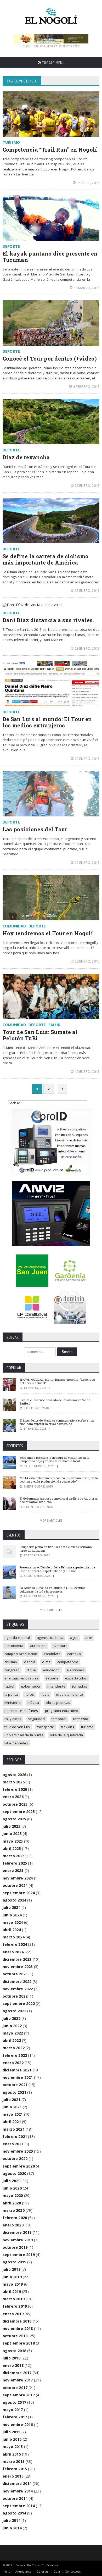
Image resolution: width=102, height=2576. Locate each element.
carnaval (74, 1654)
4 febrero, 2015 (86, 386)
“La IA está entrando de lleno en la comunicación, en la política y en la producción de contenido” (59, 1480)
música (33, 1702)
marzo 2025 (14, 1856)
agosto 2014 (14, 2513)
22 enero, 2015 (87, 759)
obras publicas (58, 1702)
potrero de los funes (21, 1711)
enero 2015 (13, 2476)
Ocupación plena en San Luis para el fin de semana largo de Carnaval (56, 1549)
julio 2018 (12, 2358)
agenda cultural (17, 1638)
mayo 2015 (13, 2447)
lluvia (45, 1694)
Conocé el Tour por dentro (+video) (50, 358)
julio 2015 (12, 2432)
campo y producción (21, 1654)
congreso (12, 1670)
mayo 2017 (13, 2410)
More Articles (51, 1520)
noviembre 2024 (18, 1878)
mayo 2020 (13, 2195)
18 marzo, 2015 (87, 288)
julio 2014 (12, 2520)
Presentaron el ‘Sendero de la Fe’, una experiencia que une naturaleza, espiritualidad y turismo (57, 1569)
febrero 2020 (15, 2218)
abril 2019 (12, 2292)
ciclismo (11, 1662)
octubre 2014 (15, 2498)
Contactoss (73, 2571)
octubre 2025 (15, 1804)
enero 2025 (13, 1870)
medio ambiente (70, 1694)
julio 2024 (12, 1907)
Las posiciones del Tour (35, 829)
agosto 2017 (14, 2402)
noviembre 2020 (18, 2151)
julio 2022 (12, 2018)
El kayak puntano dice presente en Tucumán (50, 257)
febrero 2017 (15, 2417)
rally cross (13, 1719)
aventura (60, 1646)
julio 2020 (12, 2181)
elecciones (75, 1670)
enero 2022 (13, 2063)
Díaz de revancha (26, 457)
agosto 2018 (14, 2351)
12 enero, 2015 (87, 1071)
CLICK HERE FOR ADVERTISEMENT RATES (51, 46)
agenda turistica (50, 1638)
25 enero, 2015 (87, 590)
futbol (9, 1686)
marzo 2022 (14, 2048)
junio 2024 (12, 1915)
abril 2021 (12, 2122)
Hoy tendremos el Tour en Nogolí (48, 933)
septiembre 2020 (19, 2166)
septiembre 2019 (19, 2255)
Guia (57, 2571)
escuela (52, 1678)
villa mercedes (16, 1743)
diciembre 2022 (17, 1981)
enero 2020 (13, 2225)
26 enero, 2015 (87, 485)
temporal (59, 1719)
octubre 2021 (15, 2085)
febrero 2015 (15, 2469)
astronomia (14, 1646)
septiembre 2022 (19, 2003)
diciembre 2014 (17, 2483)
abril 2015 (12, 2454)
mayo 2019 (13, 2284)
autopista (38, 1646)
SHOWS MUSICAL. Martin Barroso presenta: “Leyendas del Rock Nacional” (57, 1381)
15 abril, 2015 (88, 183)
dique (31, 1670)
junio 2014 (12, 2528)
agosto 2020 (14, 2173)
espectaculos (76, 1678)
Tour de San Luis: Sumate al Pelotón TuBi (40, 1035)
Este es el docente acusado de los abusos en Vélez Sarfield (55, 1402)
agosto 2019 (14, 2262)
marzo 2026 (14, 1782)
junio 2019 (12, 2277)
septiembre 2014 (19, 2506)
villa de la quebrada (67, 1735)
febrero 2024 (15, 1944)
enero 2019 (13, 2314)
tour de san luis (17, 1727)
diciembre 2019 (17, 2232)
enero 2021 (13, 2144)
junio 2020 (12, 2188)
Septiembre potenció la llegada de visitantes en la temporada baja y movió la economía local (55, 1459)
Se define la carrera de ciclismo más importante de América (46, 559)
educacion (51, 1670)
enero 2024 (13, 1952)
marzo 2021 (14, 2129)
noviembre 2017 (18, 2380)
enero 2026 (13, 1797)
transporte (45, 1727)
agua (74, 1638)
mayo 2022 (13, 2033)
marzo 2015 (14, 2461)
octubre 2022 (15, 1996)
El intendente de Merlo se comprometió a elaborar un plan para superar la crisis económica (57, 1422)
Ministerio (13, 1702)
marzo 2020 (14, 2210)
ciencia (30, 1662)
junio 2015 (12, 2439)
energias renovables (22, 1678)
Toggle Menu (53, 63)
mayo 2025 (13, 1841)
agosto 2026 (14, 1775)
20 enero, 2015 (87, 961)
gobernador (31, 1686)
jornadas (80, 1686)
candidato (52, 1654)
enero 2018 (13, 2365)
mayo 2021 (13, 2114)
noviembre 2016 (18, 2425)
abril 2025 (12, 1848)
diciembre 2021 (17, 2070)
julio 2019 (12, 2269)
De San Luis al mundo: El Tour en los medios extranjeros (47, 722)
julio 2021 (12, 2100)
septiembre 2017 (19, 2395)
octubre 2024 (15, 1885)
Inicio (7, 2571)
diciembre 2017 (17, 2373)
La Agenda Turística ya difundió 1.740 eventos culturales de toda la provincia (52, 1589)
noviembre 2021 (18, 2077)
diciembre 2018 (17, 2321)
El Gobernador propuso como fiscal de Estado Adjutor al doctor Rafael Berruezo (59, 1500)
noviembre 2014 (18, 2491)
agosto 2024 (14, 1900)
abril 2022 (12, 2040)
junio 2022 (12, 2026)
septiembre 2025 (19, 1812)
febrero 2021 (15, 2136)
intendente (56, 1686)
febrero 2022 (15, 2055)
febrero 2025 (15, 1863)
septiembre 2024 (19, 1893)
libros (29, 1694)
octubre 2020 (15, 2158)
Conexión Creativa (45, 2565)
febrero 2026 (15, 1789)
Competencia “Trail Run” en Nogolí (50, 150)
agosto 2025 (14, 1819)
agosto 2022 (14, 2011)
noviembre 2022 (18, 1989)
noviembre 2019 (18, 2240)
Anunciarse (24, 2571)
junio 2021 (12, 2107)
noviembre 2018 (18, 2328)
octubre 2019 (15, 2247)
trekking (68, 1727)
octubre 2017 (15, 2388)
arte (89, 1638)
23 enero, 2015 (87, 648)
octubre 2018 (15, 2336)
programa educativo (62, 1711)
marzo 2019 (14, 2299)
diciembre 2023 (17, 1959)
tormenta (81, 1719)
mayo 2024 (13, 1922)
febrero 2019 (15, 2306)
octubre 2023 (15, 1974)
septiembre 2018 (19, 2343)
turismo (87, 1727)
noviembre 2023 (18, 1967)
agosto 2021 (14, 2092)
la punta (11, 1694)
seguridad (36, 1719)
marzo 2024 (14, 1937)
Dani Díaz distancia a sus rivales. (48, 620)
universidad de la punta (24, 1735)
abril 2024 (12, 1930)
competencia (68, 1662)
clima (46, 1662)
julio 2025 (12, 1826)
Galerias (42, 2571)
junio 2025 (12, 1834)
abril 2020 (12, 2203)
